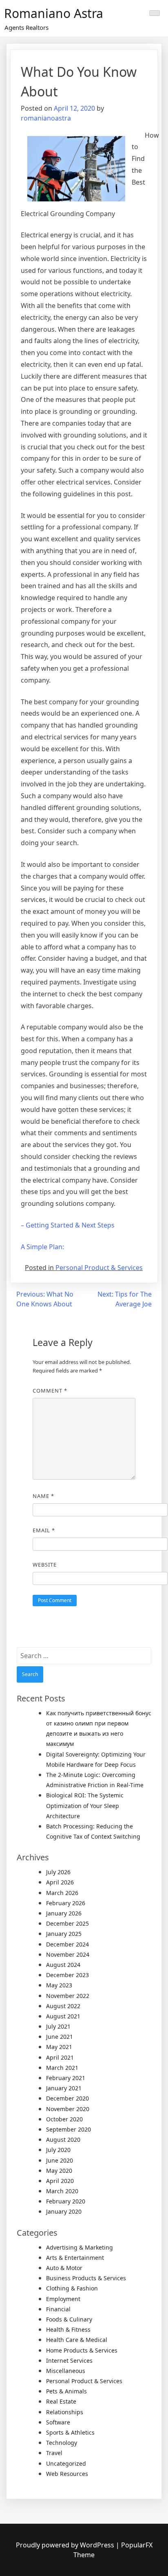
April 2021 (60, 2057)
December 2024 (67, 1944)
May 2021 (59, 2047)
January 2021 (64, 2088)
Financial (58, 2309)
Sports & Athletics (70, 2432)
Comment (50, 1391)
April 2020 (60, 2181)
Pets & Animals (66, 2391)
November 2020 (68, 2109)
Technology (62, 2443)
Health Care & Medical (77, 2340)
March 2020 (62, 2191)
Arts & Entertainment (75, 2258)
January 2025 (64, 1934)
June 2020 (60, 2160)
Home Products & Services (82, 2350)
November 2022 (68, 1996)
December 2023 (67, 1975)
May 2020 (59, 2171)
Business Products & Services (86, 2278)
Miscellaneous (66, 2371)
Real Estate (61, 2401)
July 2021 (58, 2026)
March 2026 (62, 1893)
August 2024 (63, 1965)
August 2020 (63, 2140)
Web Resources (67, 2474)
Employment (63, 2299)
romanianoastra (46, 118)
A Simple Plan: (42, 1247)
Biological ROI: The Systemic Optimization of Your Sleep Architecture (85, 1805)
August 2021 (63, 2016)
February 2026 (66, 1903)
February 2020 (66, 2201)
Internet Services (69, 2361)
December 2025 (67, 1923)
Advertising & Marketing (80, 2247)
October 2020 (64, 2119)
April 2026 (60, 1882)
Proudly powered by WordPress (66, 2545)
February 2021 (66, 2078)
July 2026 (58, 1872)
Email (44, 1530)
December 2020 (67, 2098)
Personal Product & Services (99, 1268)
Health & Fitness (68, 2329)
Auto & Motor (64, 2268)
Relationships (65, 2412)
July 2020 (58, 2150)
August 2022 (63, 2006)
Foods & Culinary (69, 2319)
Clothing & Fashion (72, 2288)
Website (45, 1565)
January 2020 (64, 2211)
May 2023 (59, 1985)
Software (58, 2422)
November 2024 (68, 1954)
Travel (54, 2453)
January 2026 (64, 1913)
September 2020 (69, 2129)
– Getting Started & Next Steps (68, 1225)
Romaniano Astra (54, 13)
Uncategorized (66, 2463)
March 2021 (62, 2068)
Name (43, 1496)
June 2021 (60, 2037)
